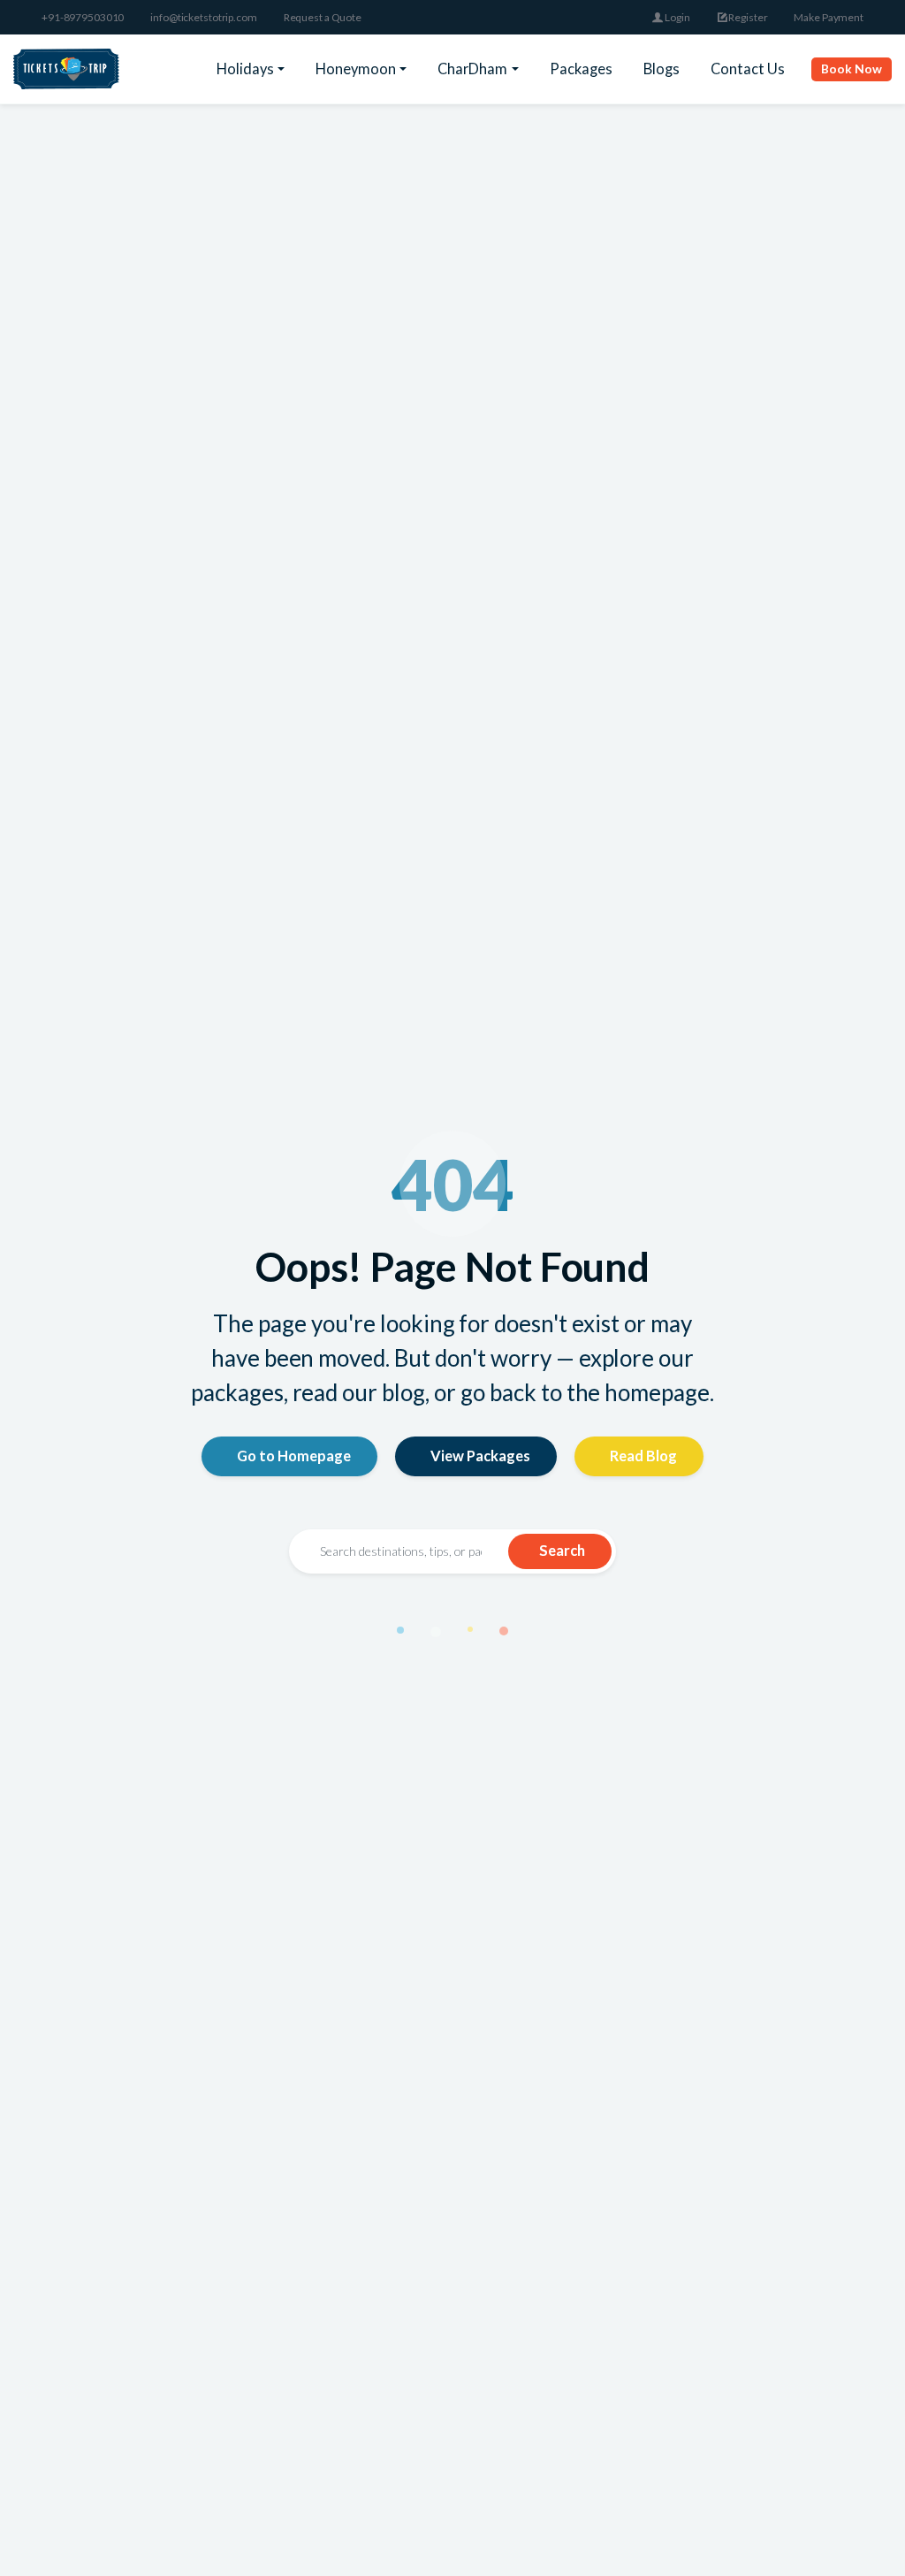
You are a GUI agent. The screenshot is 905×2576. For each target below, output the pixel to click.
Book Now (852, 69)
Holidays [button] (245, 69)
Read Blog (643, 1456)
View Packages (480, 1456)
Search (562, 1550)
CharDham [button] (472, 69)
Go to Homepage (294, 1456)
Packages (581, 69)
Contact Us (748, 69)
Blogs (662, 69)
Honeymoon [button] (356, 69)
